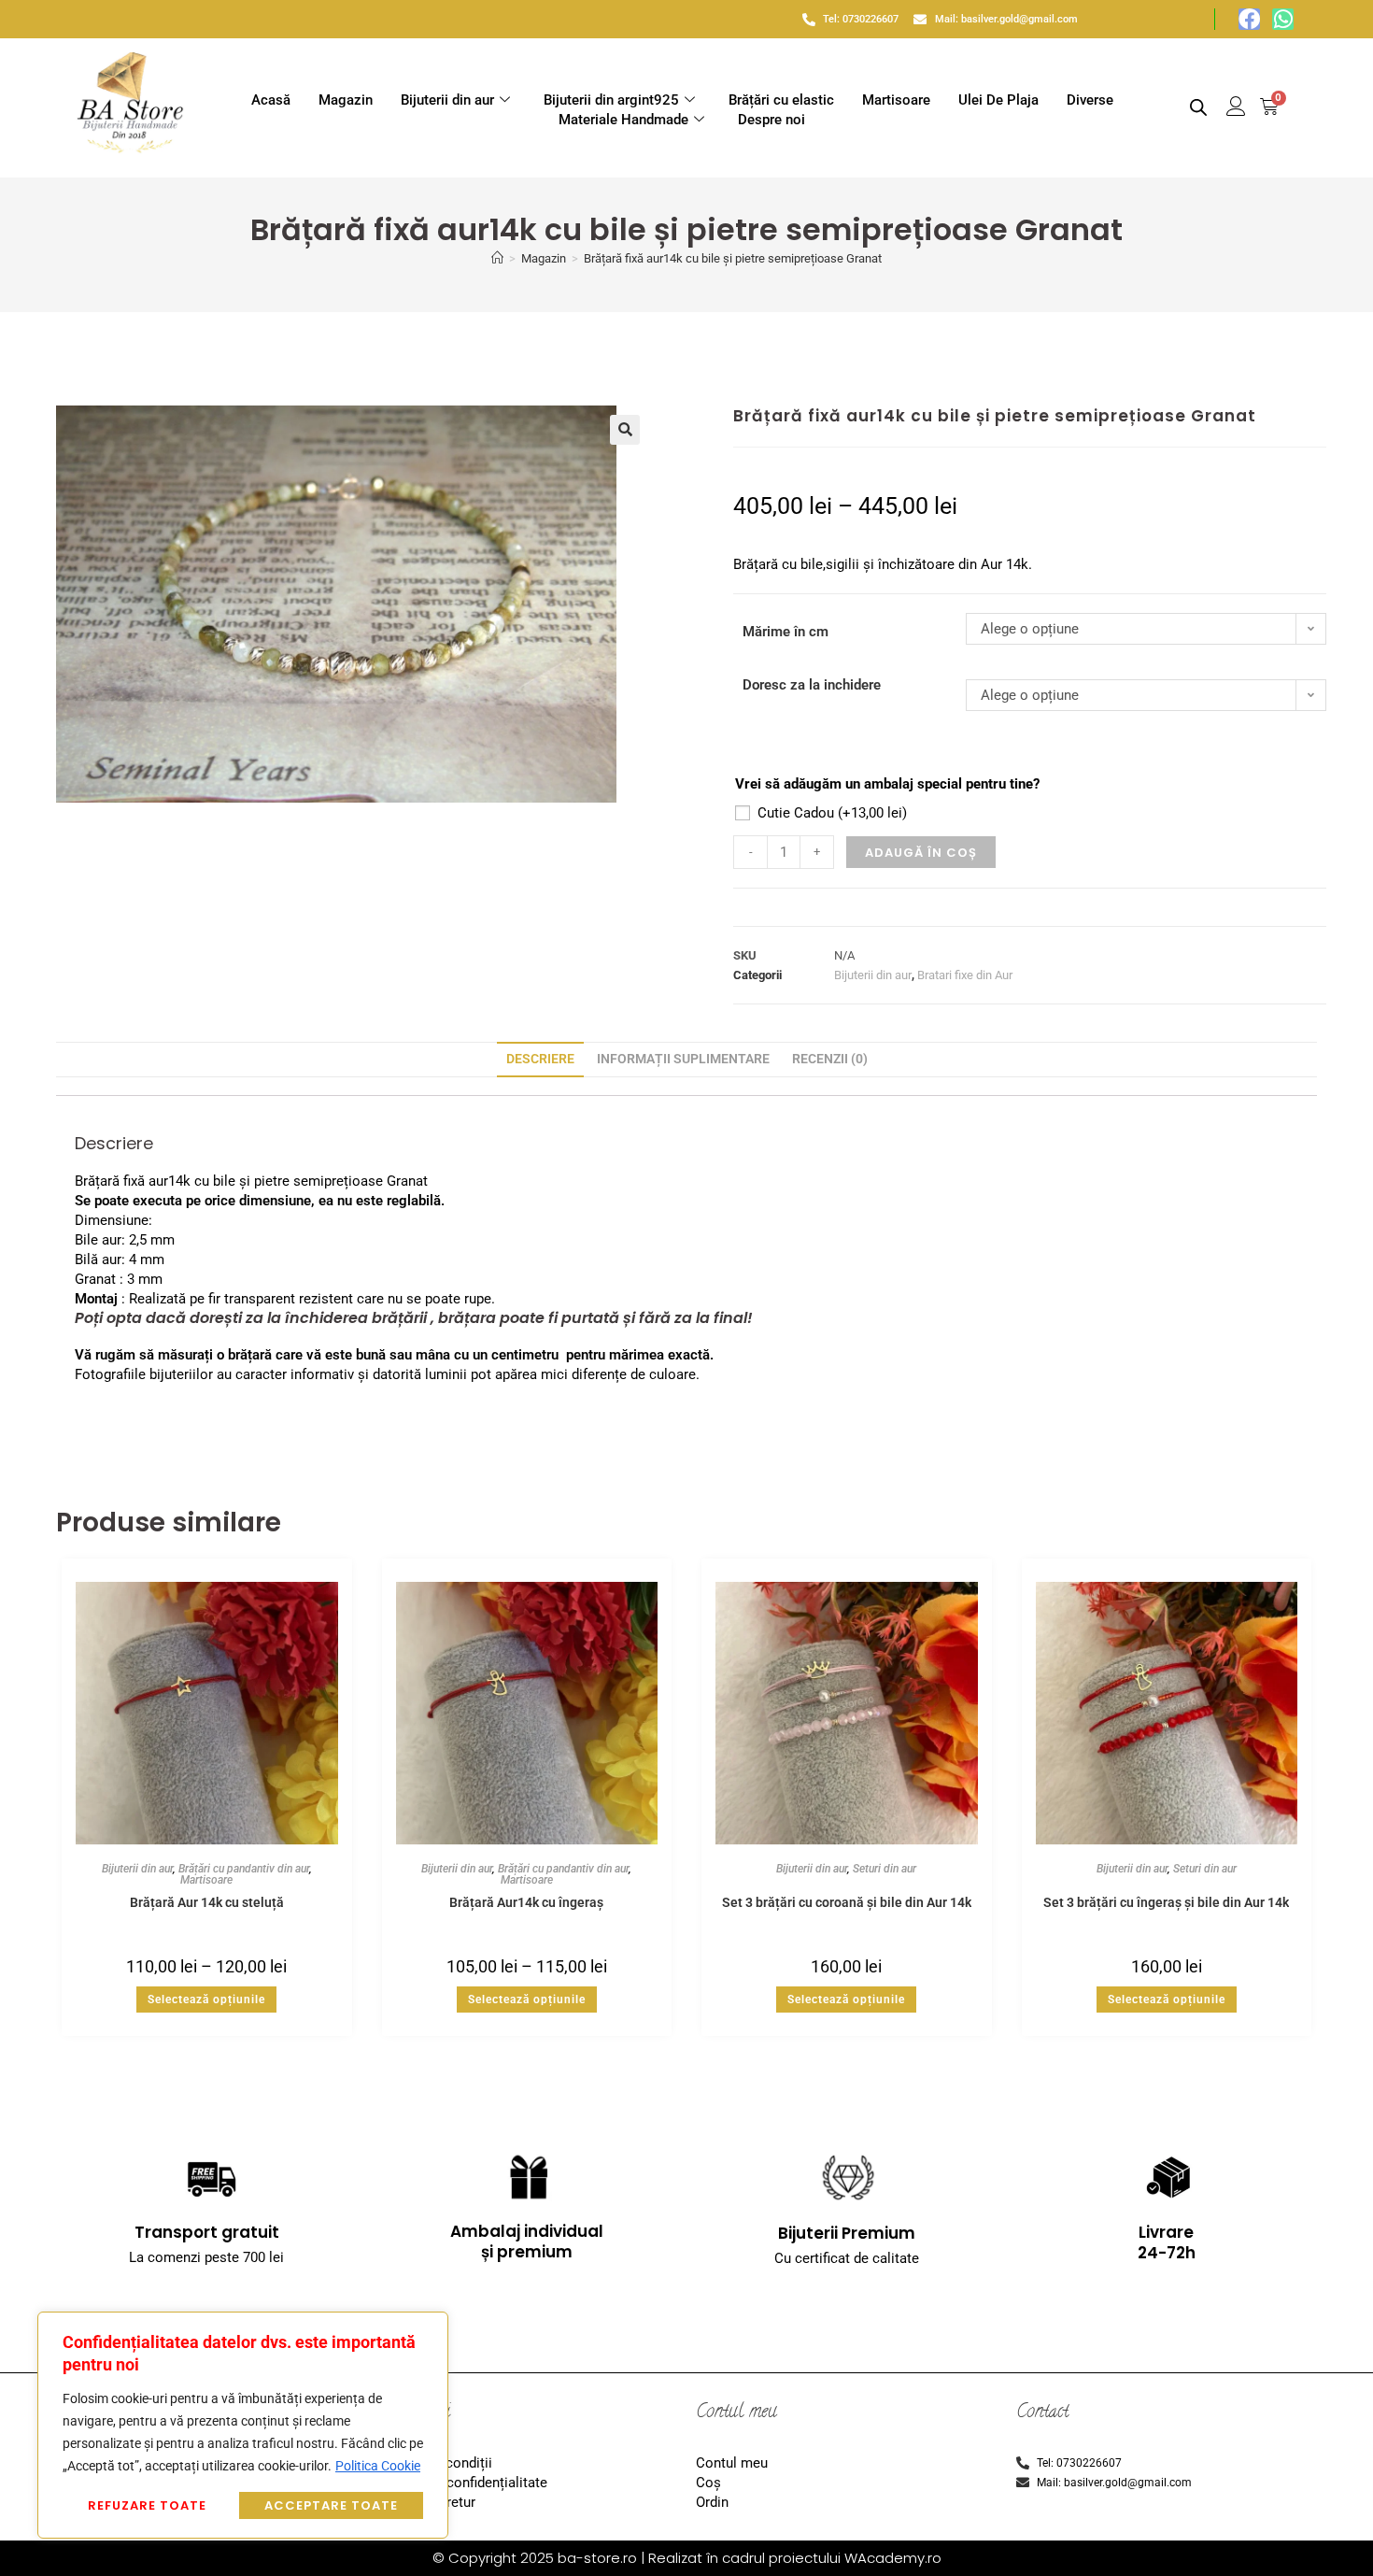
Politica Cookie (378, 2466)
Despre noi (771, 120)
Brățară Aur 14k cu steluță (207, 1902)
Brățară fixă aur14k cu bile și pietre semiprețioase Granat (733, 258)
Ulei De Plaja (998, 100)
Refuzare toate (147, 2505)
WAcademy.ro (893, 2558)
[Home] (497, 258)
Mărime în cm (786, 632)
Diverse (1090, 100)
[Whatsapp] (1283, 19)
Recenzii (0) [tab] (830, 1059)
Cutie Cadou (832, 813)
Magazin (346, 100)
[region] (243, 2425)
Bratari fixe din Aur (965, 975)
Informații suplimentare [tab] (683, 1059)
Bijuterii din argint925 (611, 100)
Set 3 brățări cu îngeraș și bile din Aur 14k (1166, 1902)
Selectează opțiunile (206, 2000)
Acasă (271, 100)
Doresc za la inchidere (812, 685)
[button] (625, 430)
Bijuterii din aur (447, 100)
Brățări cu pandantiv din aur (244, 1869)
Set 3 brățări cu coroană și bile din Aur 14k (847, 1902)
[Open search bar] (1198, 107)
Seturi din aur (885, 1869)
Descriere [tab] (540, 1059)
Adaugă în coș (921, 853)
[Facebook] (1249, 19)
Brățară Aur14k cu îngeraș (526, 1902)
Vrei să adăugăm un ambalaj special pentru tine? (887, 784)
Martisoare (896, 100)
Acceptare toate (331, 2505)
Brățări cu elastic (781, 100)
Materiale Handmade (623, 120)
